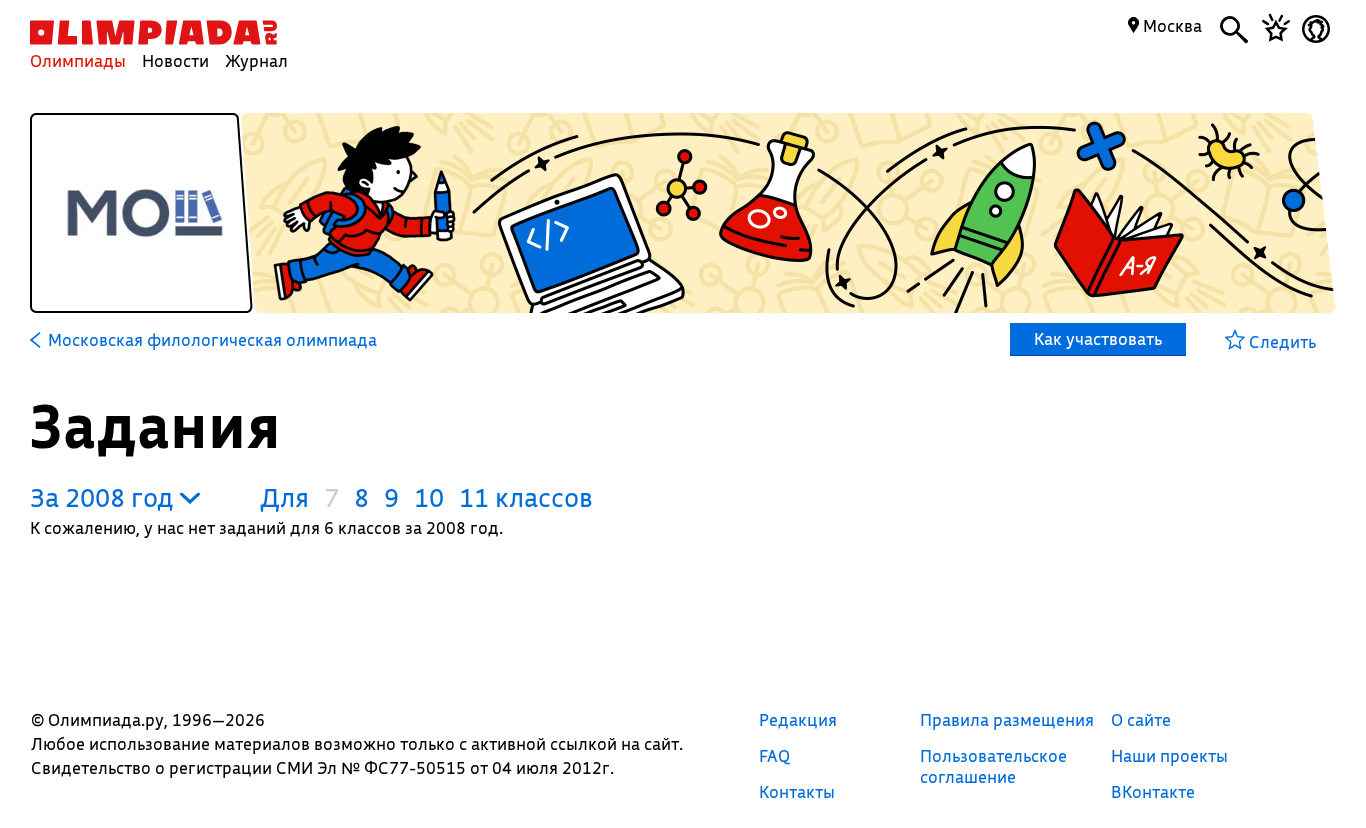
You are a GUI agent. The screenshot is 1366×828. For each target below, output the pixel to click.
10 (429, 497)
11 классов (526, 497)
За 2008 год (105, 497)
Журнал (256, 60)
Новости (175, 60)
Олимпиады (78, 60)
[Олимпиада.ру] (153, 32)
